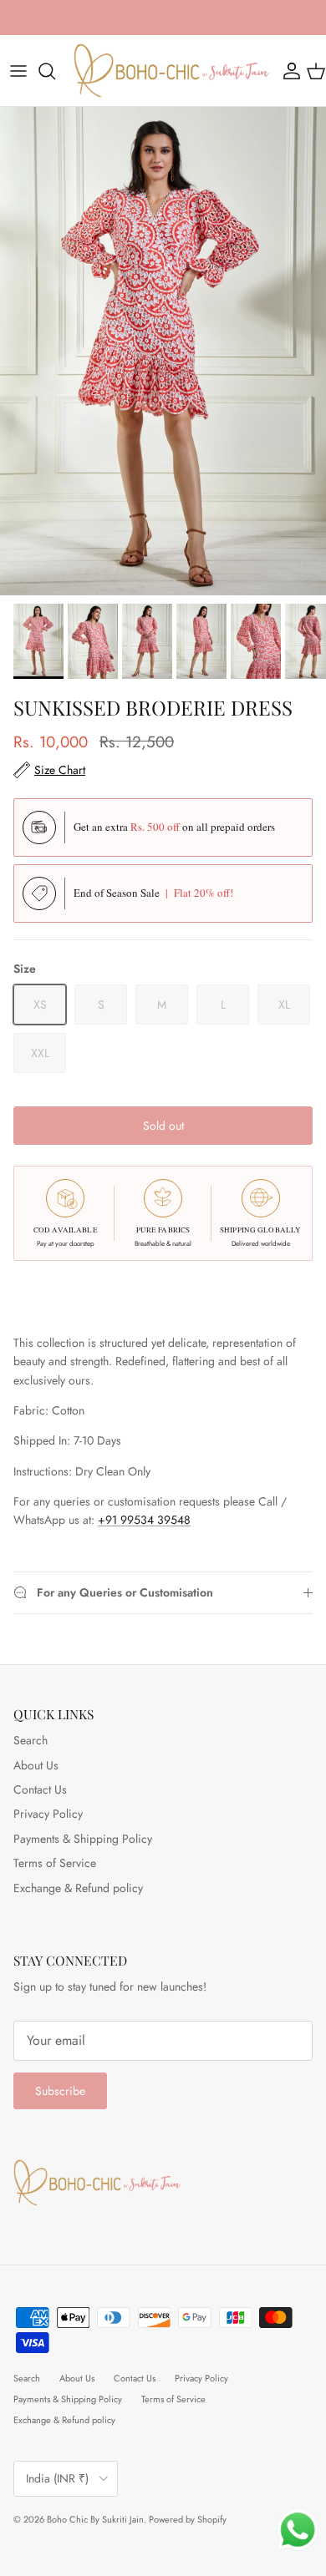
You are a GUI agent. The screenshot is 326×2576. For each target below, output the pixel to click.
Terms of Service (55, 1863)
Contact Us (40, 1789)
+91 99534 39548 (144, 1520)
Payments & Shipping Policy (83, 1839)
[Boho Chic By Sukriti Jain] (171, 71)
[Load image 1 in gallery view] (163, 351)
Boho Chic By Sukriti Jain (95, 2519)
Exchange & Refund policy (78, 1888)
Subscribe (60, 2091)
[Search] (55, 71)
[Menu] (18, 71)
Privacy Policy (48, 1814)
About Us (36, 1765)
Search (31, 1740)
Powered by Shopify (188, 2519)
